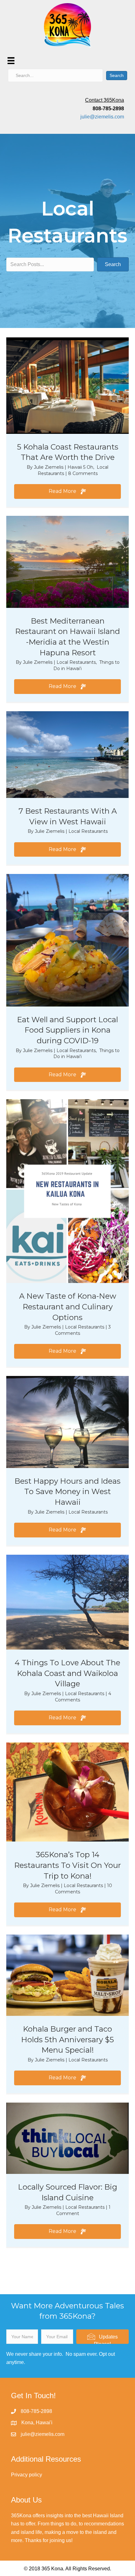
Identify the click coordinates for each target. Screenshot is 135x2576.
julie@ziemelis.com (102, 117)
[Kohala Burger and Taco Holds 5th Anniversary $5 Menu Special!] (67, 1975)
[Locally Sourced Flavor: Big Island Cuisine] (67, 2138)
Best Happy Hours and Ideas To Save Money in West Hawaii (67, 1492)
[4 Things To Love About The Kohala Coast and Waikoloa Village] (67, 1602)
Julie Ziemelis (49, 467)
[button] (67, 491)
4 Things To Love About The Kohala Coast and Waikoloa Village (67, 1673)
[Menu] (11, 61)
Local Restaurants (76, 662)
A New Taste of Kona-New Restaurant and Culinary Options (68, 1307)
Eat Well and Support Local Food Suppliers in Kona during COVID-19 (67, 1030)
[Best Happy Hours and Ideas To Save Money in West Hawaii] (67, 1422)
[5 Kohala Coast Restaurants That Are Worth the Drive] (67, 385)
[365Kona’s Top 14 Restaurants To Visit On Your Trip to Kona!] (67, 1792)
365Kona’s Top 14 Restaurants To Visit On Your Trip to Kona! (67, 1865)
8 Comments (83, 473)
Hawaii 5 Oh (80, 467)
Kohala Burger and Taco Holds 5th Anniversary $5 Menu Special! (67, 2039)
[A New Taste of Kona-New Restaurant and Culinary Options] (67, 1191)
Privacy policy (27, 2475)
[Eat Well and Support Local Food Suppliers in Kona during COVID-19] (67, 940)
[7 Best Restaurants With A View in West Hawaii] (67, 754)
